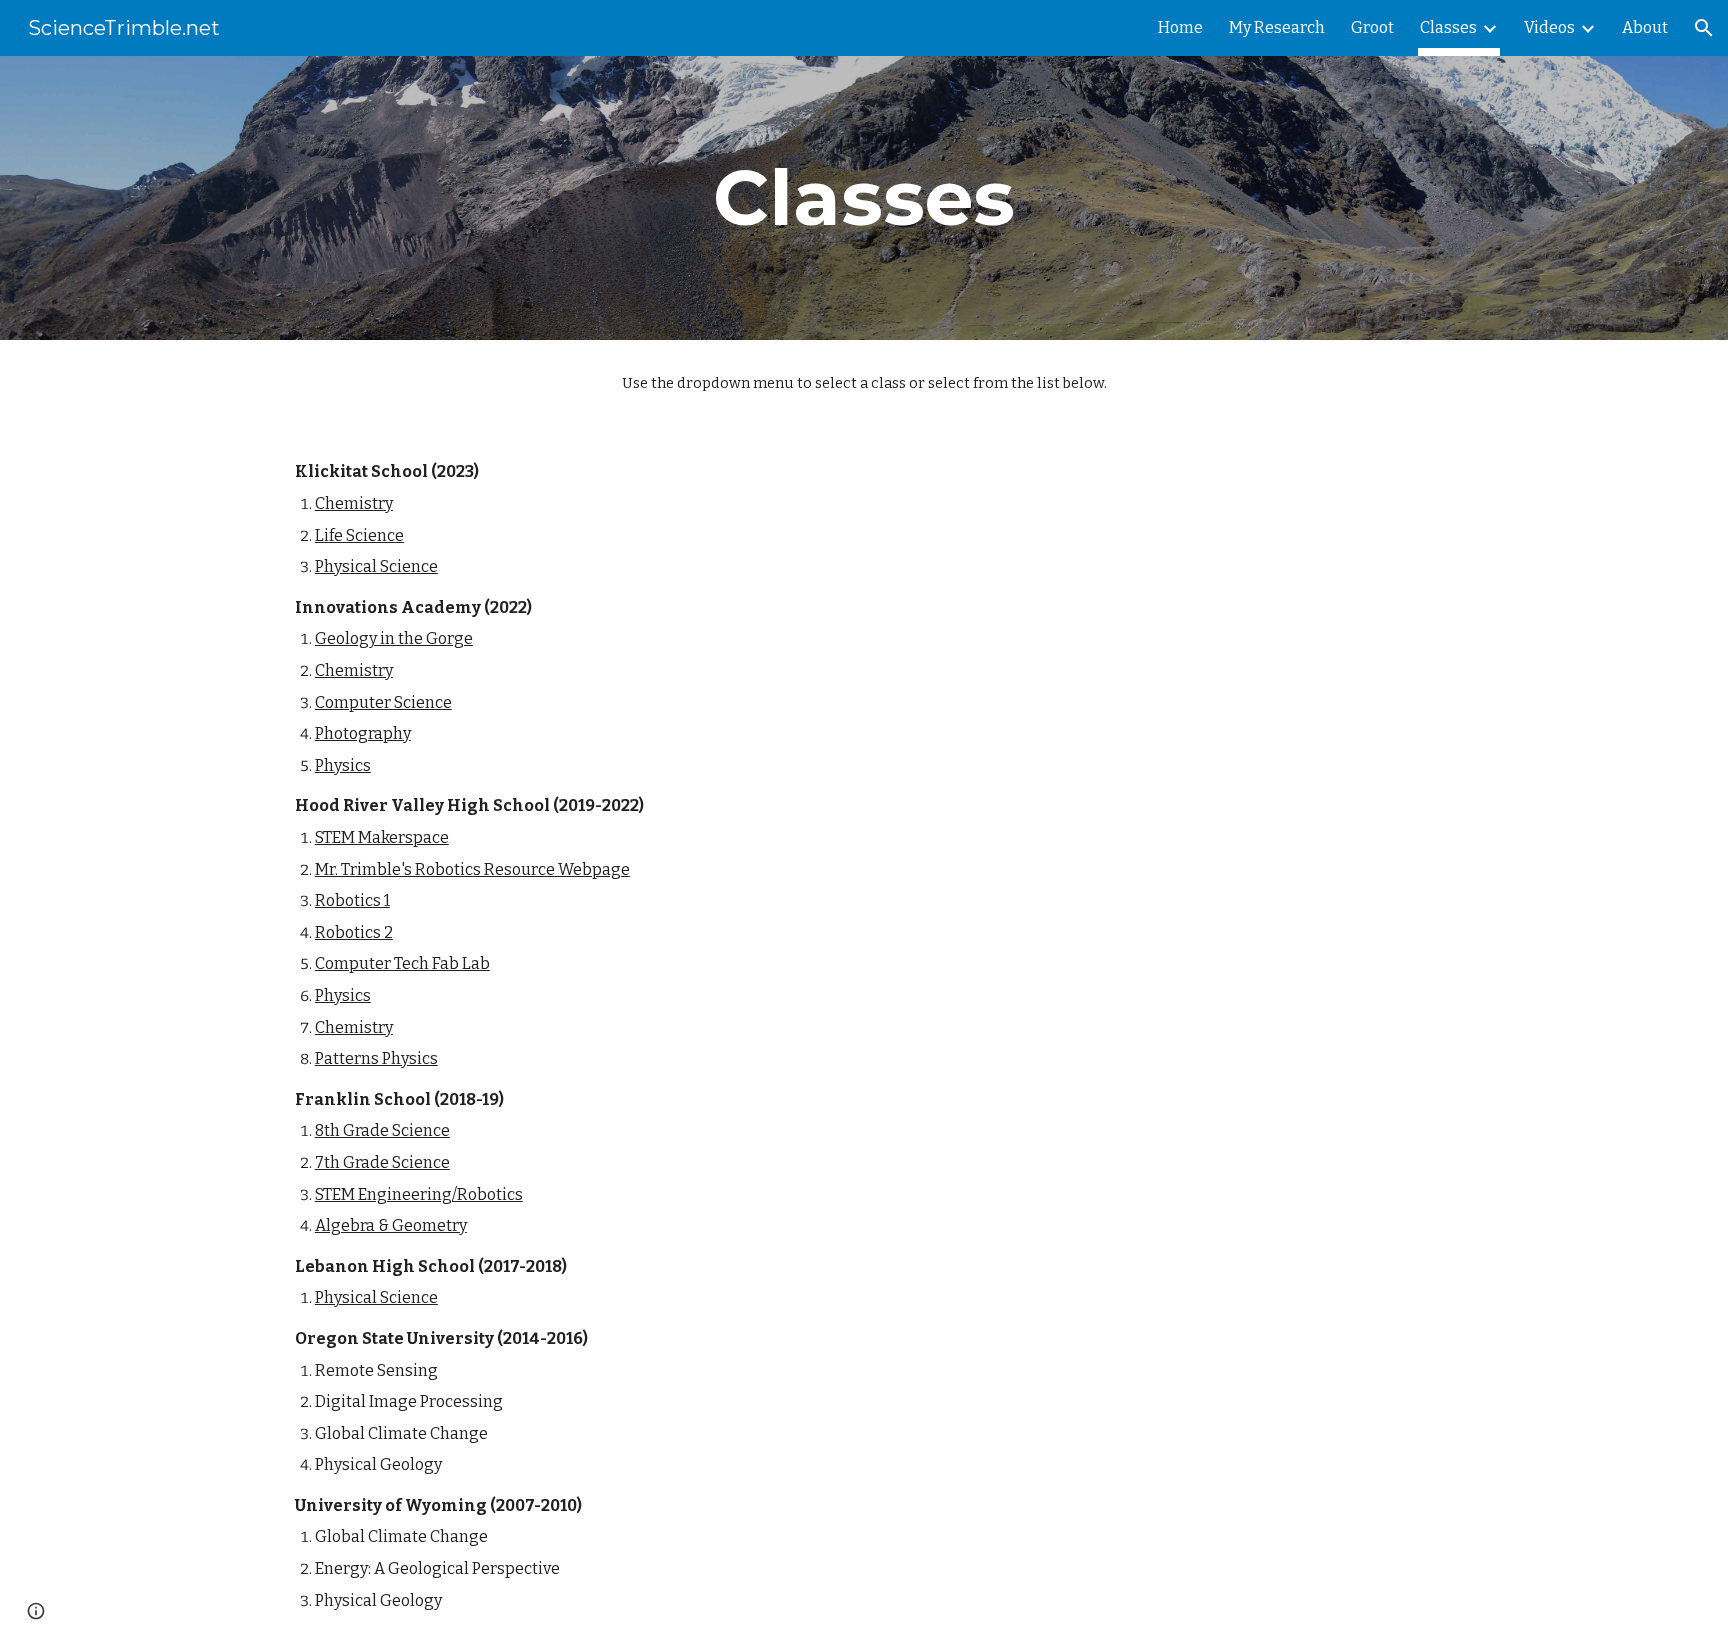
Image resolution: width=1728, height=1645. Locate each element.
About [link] (1645, 27)
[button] (1704, 28)
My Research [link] (1277, 27)
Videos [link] (1549, 27)
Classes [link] (1448, 27)
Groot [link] (1372, 27)
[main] (864, 198)
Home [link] (1180, 27)
